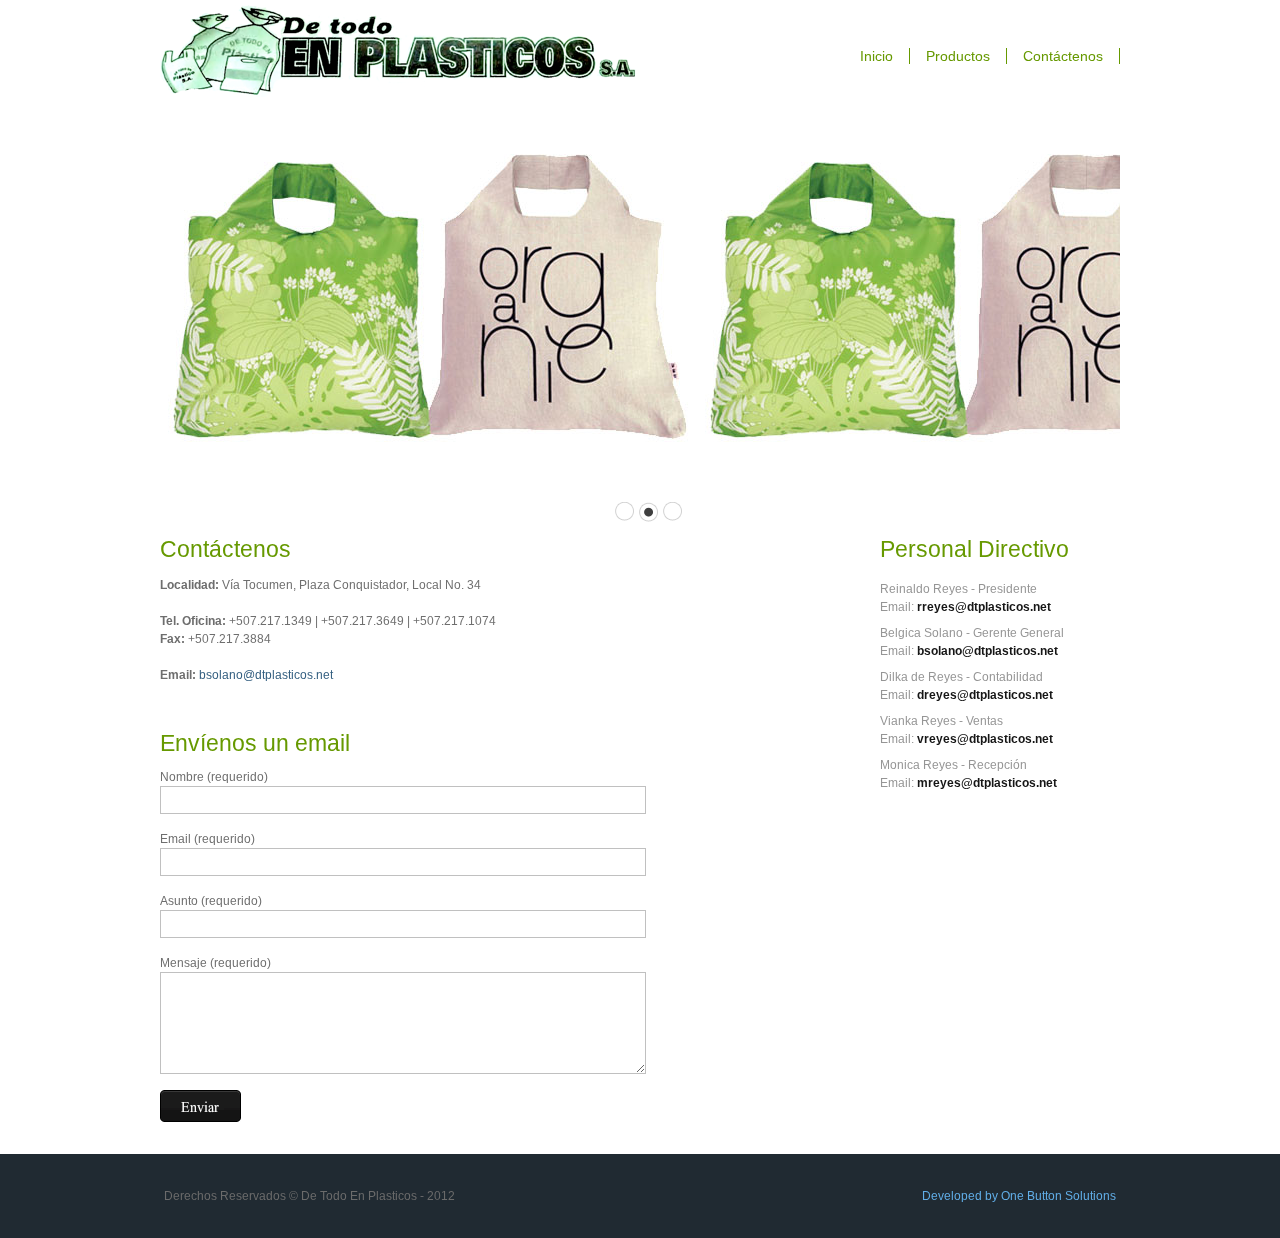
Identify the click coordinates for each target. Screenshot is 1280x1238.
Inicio (876, 56)
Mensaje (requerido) (215, 963)
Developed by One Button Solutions (1019, 1196)
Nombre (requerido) (214, 777)
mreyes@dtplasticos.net (987, 783)
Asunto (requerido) (211, 901)
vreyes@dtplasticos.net (985, 739)
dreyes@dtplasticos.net (985, 695)
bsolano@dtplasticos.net (266, 675)
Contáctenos (1063, 56)
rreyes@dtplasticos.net (984, 607)
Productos (958, 56)
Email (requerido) (207, 839)
